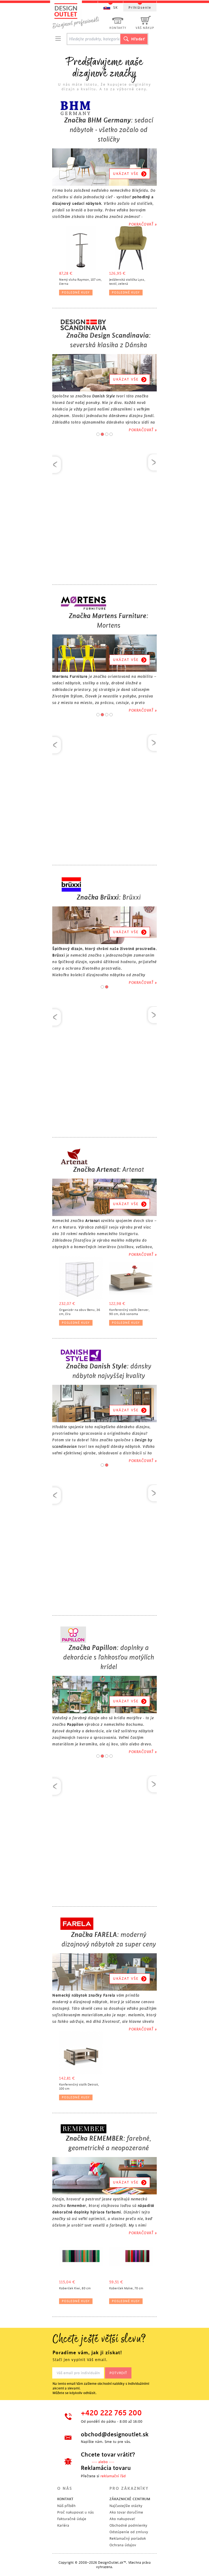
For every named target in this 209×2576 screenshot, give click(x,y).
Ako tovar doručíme (126, 2512)
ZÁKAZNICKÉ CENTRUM (130, 2499)
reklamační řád (113, 2476)
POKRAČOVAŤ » (143, 224)
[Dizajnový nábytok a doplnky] (78, 16)
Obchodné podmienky (128, 2525)
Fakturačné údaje (72, 2519)
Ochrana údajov (123, 2545)
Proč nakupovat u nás (75, 2512)
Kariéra (63, 2525)
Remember (77, 2206)
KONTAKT (65, 2499)
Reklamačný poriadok (128, 2538)
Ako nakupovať (122, 2519)
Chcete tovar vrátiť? (108, 2455)
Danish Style (104, 396)
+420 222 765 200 (111, 2413)
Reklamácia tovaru (106, 2468)
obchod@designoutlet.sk (114, 2434)
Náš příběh (66, 2506)
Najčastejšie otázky (126, 2506)
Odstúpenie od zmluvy (129, 2532)
